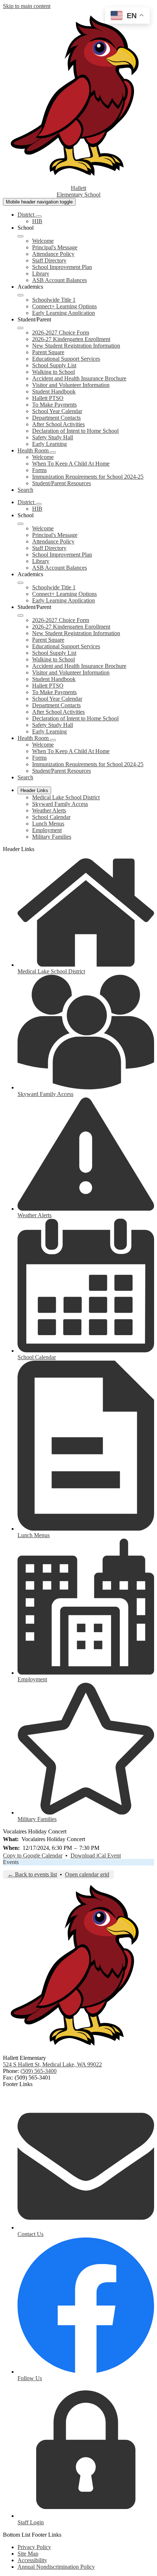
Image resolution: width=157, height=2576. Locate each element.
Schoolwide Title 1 (54, 300)
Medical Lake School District (66, 797)
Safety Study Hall (53, 437)
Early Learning (49, 444)
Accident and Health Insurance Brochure (79, 378)
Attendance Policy (53, 254)
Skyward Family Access (60, 804)
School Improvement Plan (62, 267)
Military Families (52, 837)
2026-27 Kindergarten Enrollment (71, 339)
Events (11, 1862)
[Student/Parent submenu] (20, 328)
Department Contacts (56, 418)
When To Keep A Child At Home (71, 464)
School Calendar (51, 817)
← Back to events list (32, 1874)
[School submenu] (20, 236)
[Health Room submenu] (53, 452)
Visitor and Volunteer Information (71, 385)
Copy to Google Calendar (33, 1855)
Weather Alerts (49, 810)
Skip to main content (27, 6)
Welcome (43, 241)
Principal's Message (55, 247)
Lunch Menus (48, 824)
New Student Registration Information (76, 346)
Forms (39, 470)
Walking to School (53, 372)
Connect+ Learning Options (64, 306)
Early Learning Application (64, 313)
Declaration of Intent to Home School (75, 431)
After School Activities (58, 424)
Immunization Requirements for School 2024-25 (88, 477)
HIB (37, 221)
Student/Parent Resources (62, 483)
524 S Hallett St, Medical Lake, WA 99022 (52, 2064)
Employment (47, 830)
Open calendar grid (87, 1874)
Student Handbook (54, 391)
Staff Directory (49, 260)
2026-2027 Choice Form (61, 333)
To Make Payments (54, 405)
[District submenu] (39, 217)
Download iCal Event (96, 1855)
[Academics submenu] (20, 295)
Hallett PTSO (48, 398)
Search (25, 490)
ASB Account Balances (60, 280)
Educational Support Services (66, 359)
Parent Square (48, 352)
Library (41, 274)
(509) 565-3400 (39, 2071)
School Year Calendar (57, 411)
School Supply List (54, 365)
